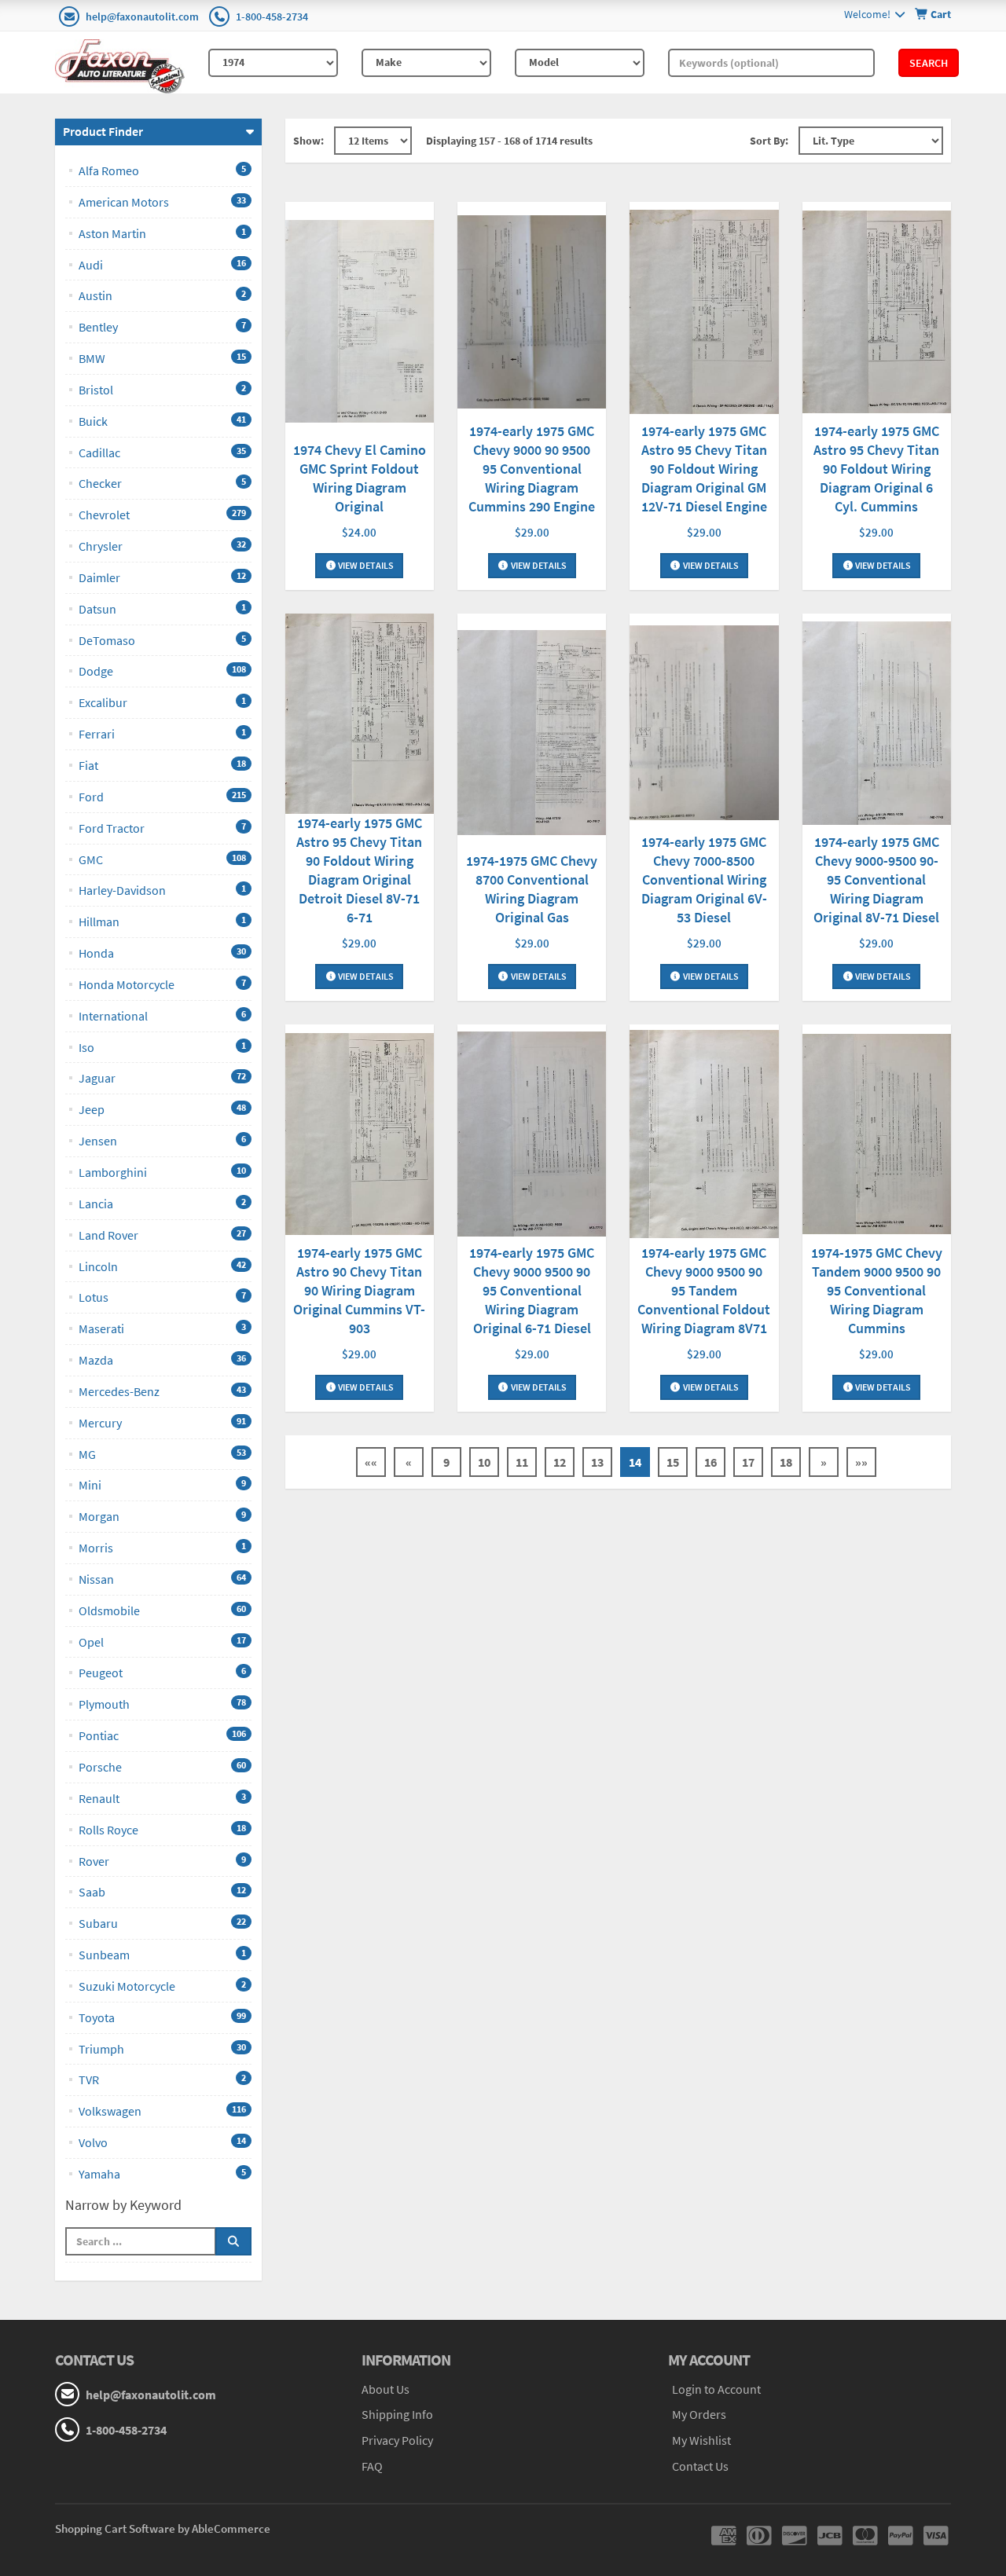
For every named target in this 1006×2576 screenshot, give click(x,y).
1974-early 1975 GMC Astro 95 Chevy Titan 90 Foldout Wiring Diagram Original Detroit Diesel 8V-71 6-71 (359, 870)
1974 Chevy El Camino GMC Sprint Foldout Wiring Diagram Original (360, 478)
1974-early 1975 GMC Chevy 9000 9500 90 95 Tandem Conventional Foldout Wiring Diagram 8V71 (704, 1290)
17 (748, 1462)
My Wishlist (701, 2440)
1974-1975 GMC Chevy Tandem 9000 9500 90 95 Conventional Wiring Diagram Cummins (877, 1290)
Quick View (359, 323)
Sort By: (769, 141)
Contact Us (700, 2466)
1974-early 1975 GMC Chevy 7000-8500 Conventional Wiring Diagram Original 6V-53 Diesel (704, 879)
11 (522, 1462)
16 (710, 1462)
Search (929, 63)
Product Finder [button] (103, 131)
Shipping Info (397, 2414)
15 (673, 1462)
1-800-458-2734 (272, 16)
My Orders (699, 2414)
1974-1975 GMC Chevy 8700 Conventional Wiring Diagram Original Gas (532, 889)
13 (597, 1462)
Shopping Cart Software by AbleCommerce (163, 2528)
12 (560, 1462)
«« (371, 1462)
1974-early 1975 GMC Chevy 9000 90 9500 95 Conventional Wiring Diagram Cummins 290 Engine (532, 469)
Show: (308, 141)
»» (861, 1462)
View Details (365, 565)
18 (786, 1462)
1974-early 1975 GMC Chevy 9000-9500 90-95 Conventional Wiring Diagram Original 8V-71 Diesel (876, 879)
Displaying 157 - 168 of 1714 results (509, 141)
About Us (386, 2389)
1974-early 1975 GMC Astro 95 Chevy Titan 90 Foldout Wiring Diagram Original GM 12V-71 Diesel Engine (704, 469)
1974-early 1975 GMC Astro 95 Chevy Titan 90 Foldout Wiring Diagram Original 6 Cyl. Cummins (876, 469)
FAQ (372, 2466)
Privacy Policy (397, 2440)
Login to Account (716, 2389)
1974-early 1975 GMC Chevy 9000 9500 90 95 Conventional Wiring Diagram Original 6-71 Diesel (532, 1290)
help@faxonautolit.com (142, 16)
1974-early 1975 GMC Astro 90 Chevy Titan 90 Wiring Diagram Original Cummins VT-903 (359, 1290)
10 (484, 1462)
